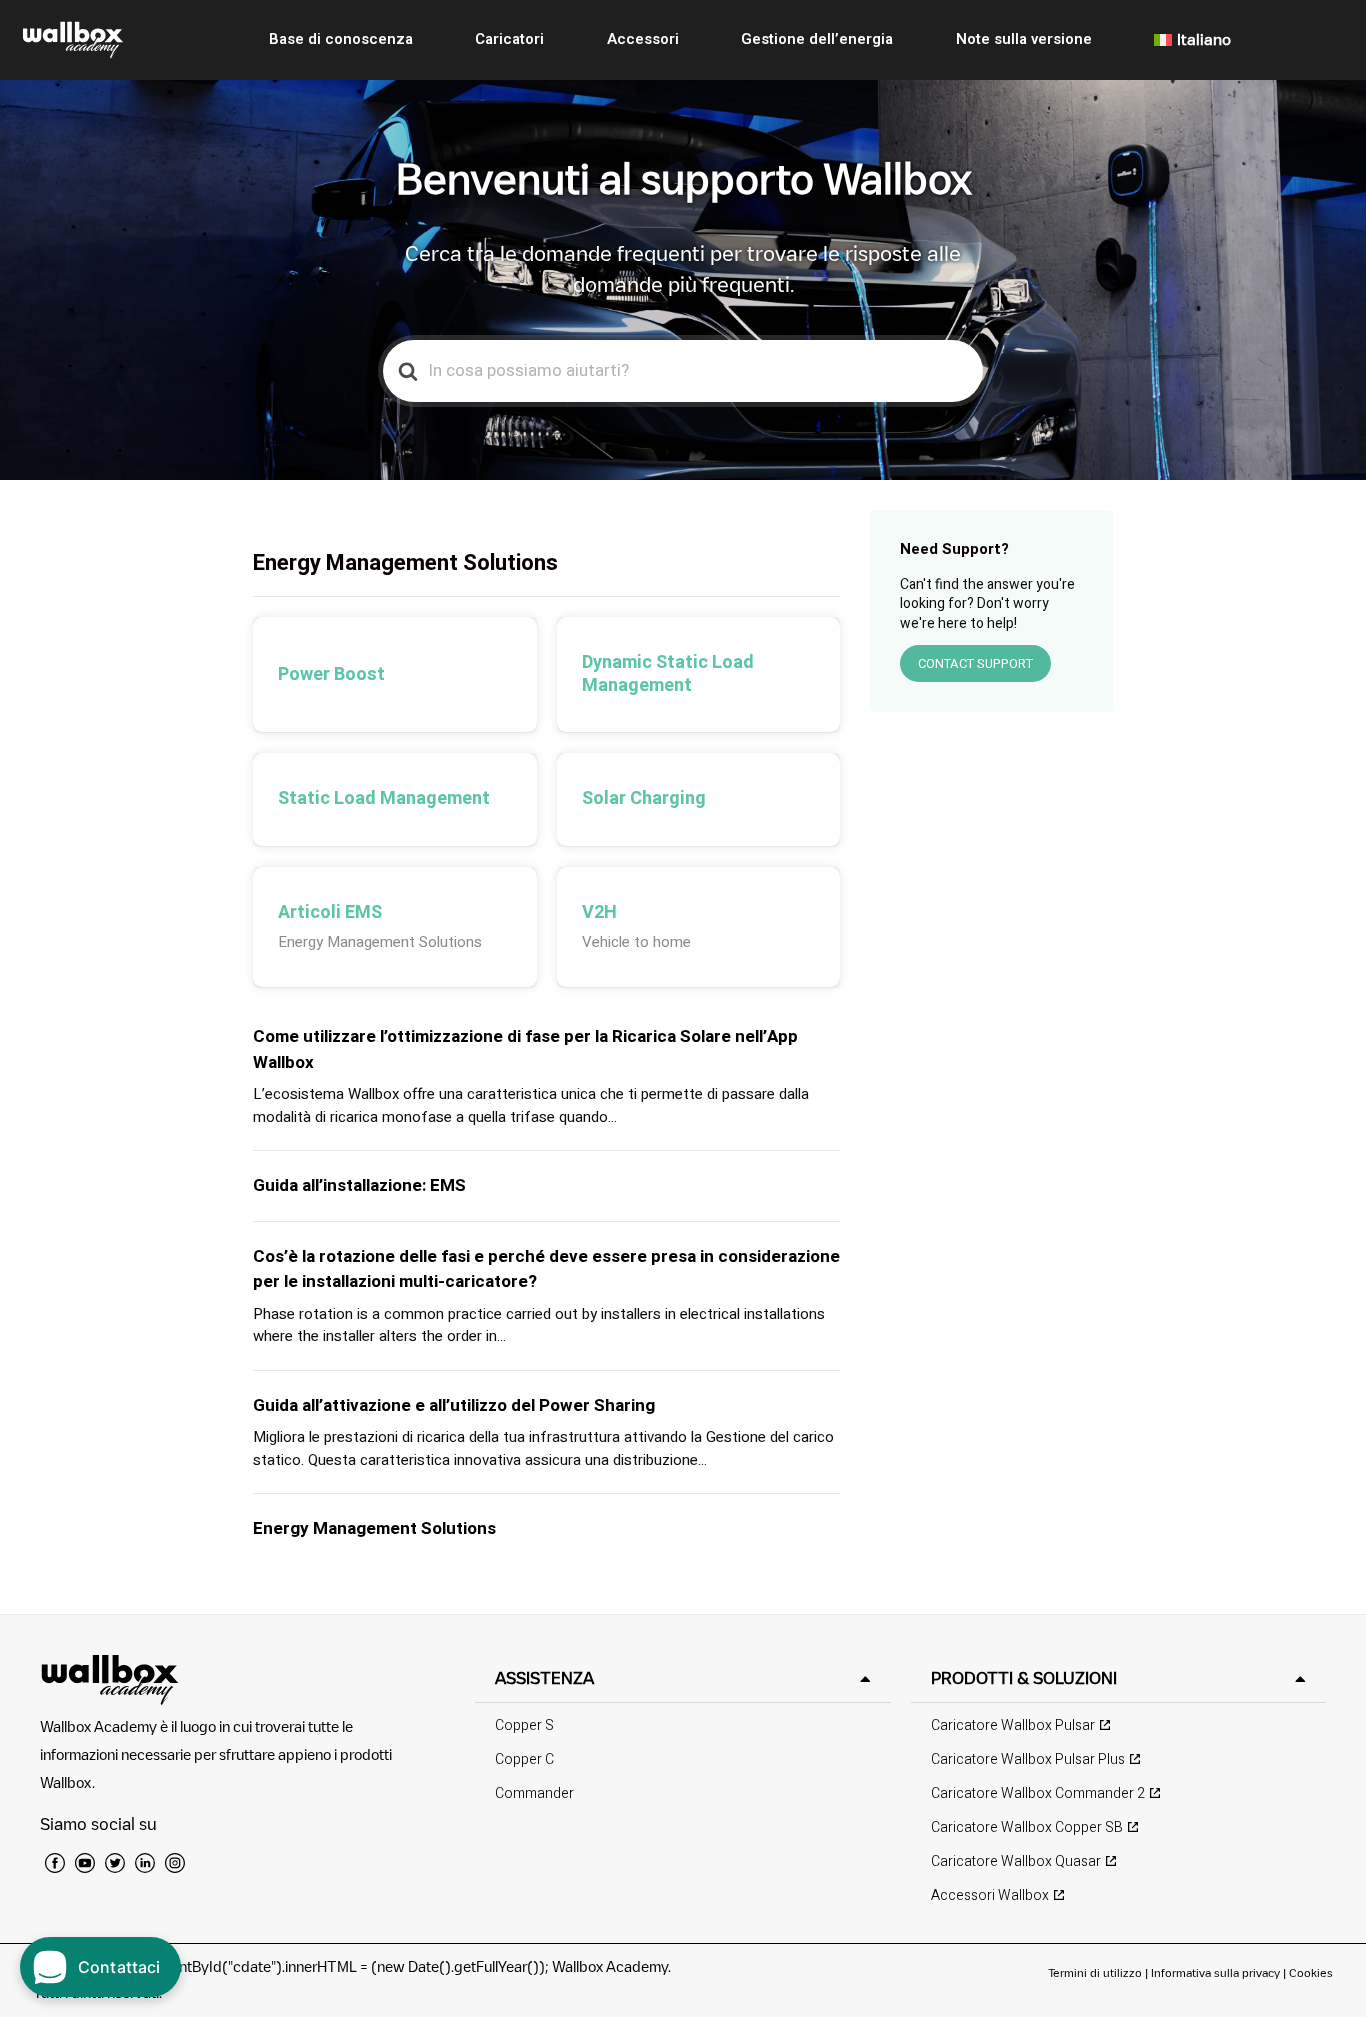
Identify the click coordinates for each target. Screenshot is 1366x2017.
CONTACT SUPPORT (975, 663)
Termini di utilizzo (1096, 1972)
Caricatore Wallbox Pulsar (1013, 1725)
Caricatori (509, 39)
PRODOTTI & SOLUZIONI (1024, 1678)
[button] (682, 1678)
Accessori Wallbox (990, 1895)
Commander (534, 1793)
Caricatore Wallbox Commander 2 (1038, 1793)
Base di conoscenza (341, 39)
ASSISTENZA (544, 1678)
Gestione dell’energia (817, 39)
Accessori (643, 39)
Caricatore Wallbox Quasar (1016, 1861)
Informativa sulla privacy (1215, 1972)
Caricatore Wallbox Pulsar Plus (1028, 1759)
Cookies (1311, 1972)
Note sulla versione (1024, 39)
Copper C (524, 1759)
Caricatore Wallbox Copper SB (1027, 1827)
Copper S (524, 1725)
